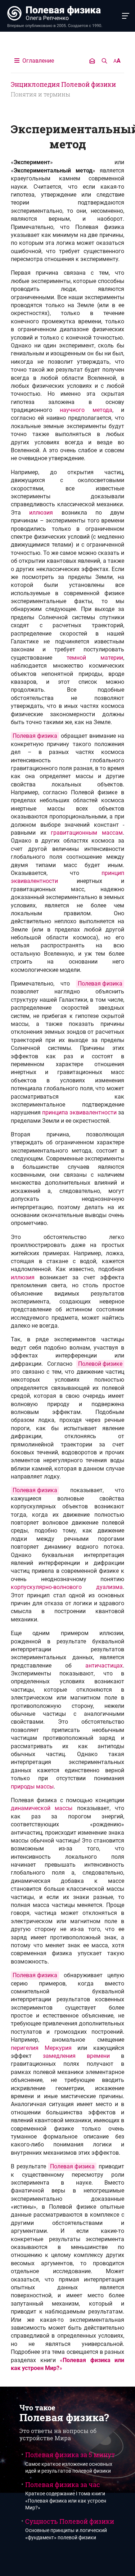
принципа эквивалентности (79, 1112)
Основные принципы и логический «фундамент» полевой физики (70, 2529)
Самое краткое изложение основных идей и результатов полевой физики (70, 2462)
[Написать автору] (92, 61)
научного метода (86, 410)
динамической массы (42, 1808)
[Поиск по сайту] (104, 61)
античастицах (104, 1666)
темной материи (95, 658)
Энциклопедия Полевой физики (63, 84)
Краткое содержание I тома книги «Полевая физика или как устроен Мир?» (66, 2496)
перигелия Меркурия (41, 2048)
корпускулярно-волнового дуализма (67, 1587)
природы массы (32, 1787)
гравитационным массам (87, 833)
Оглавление (37, 61)
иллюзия (41, 513)
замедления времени (76, 2056)
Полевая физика (35, 736)
